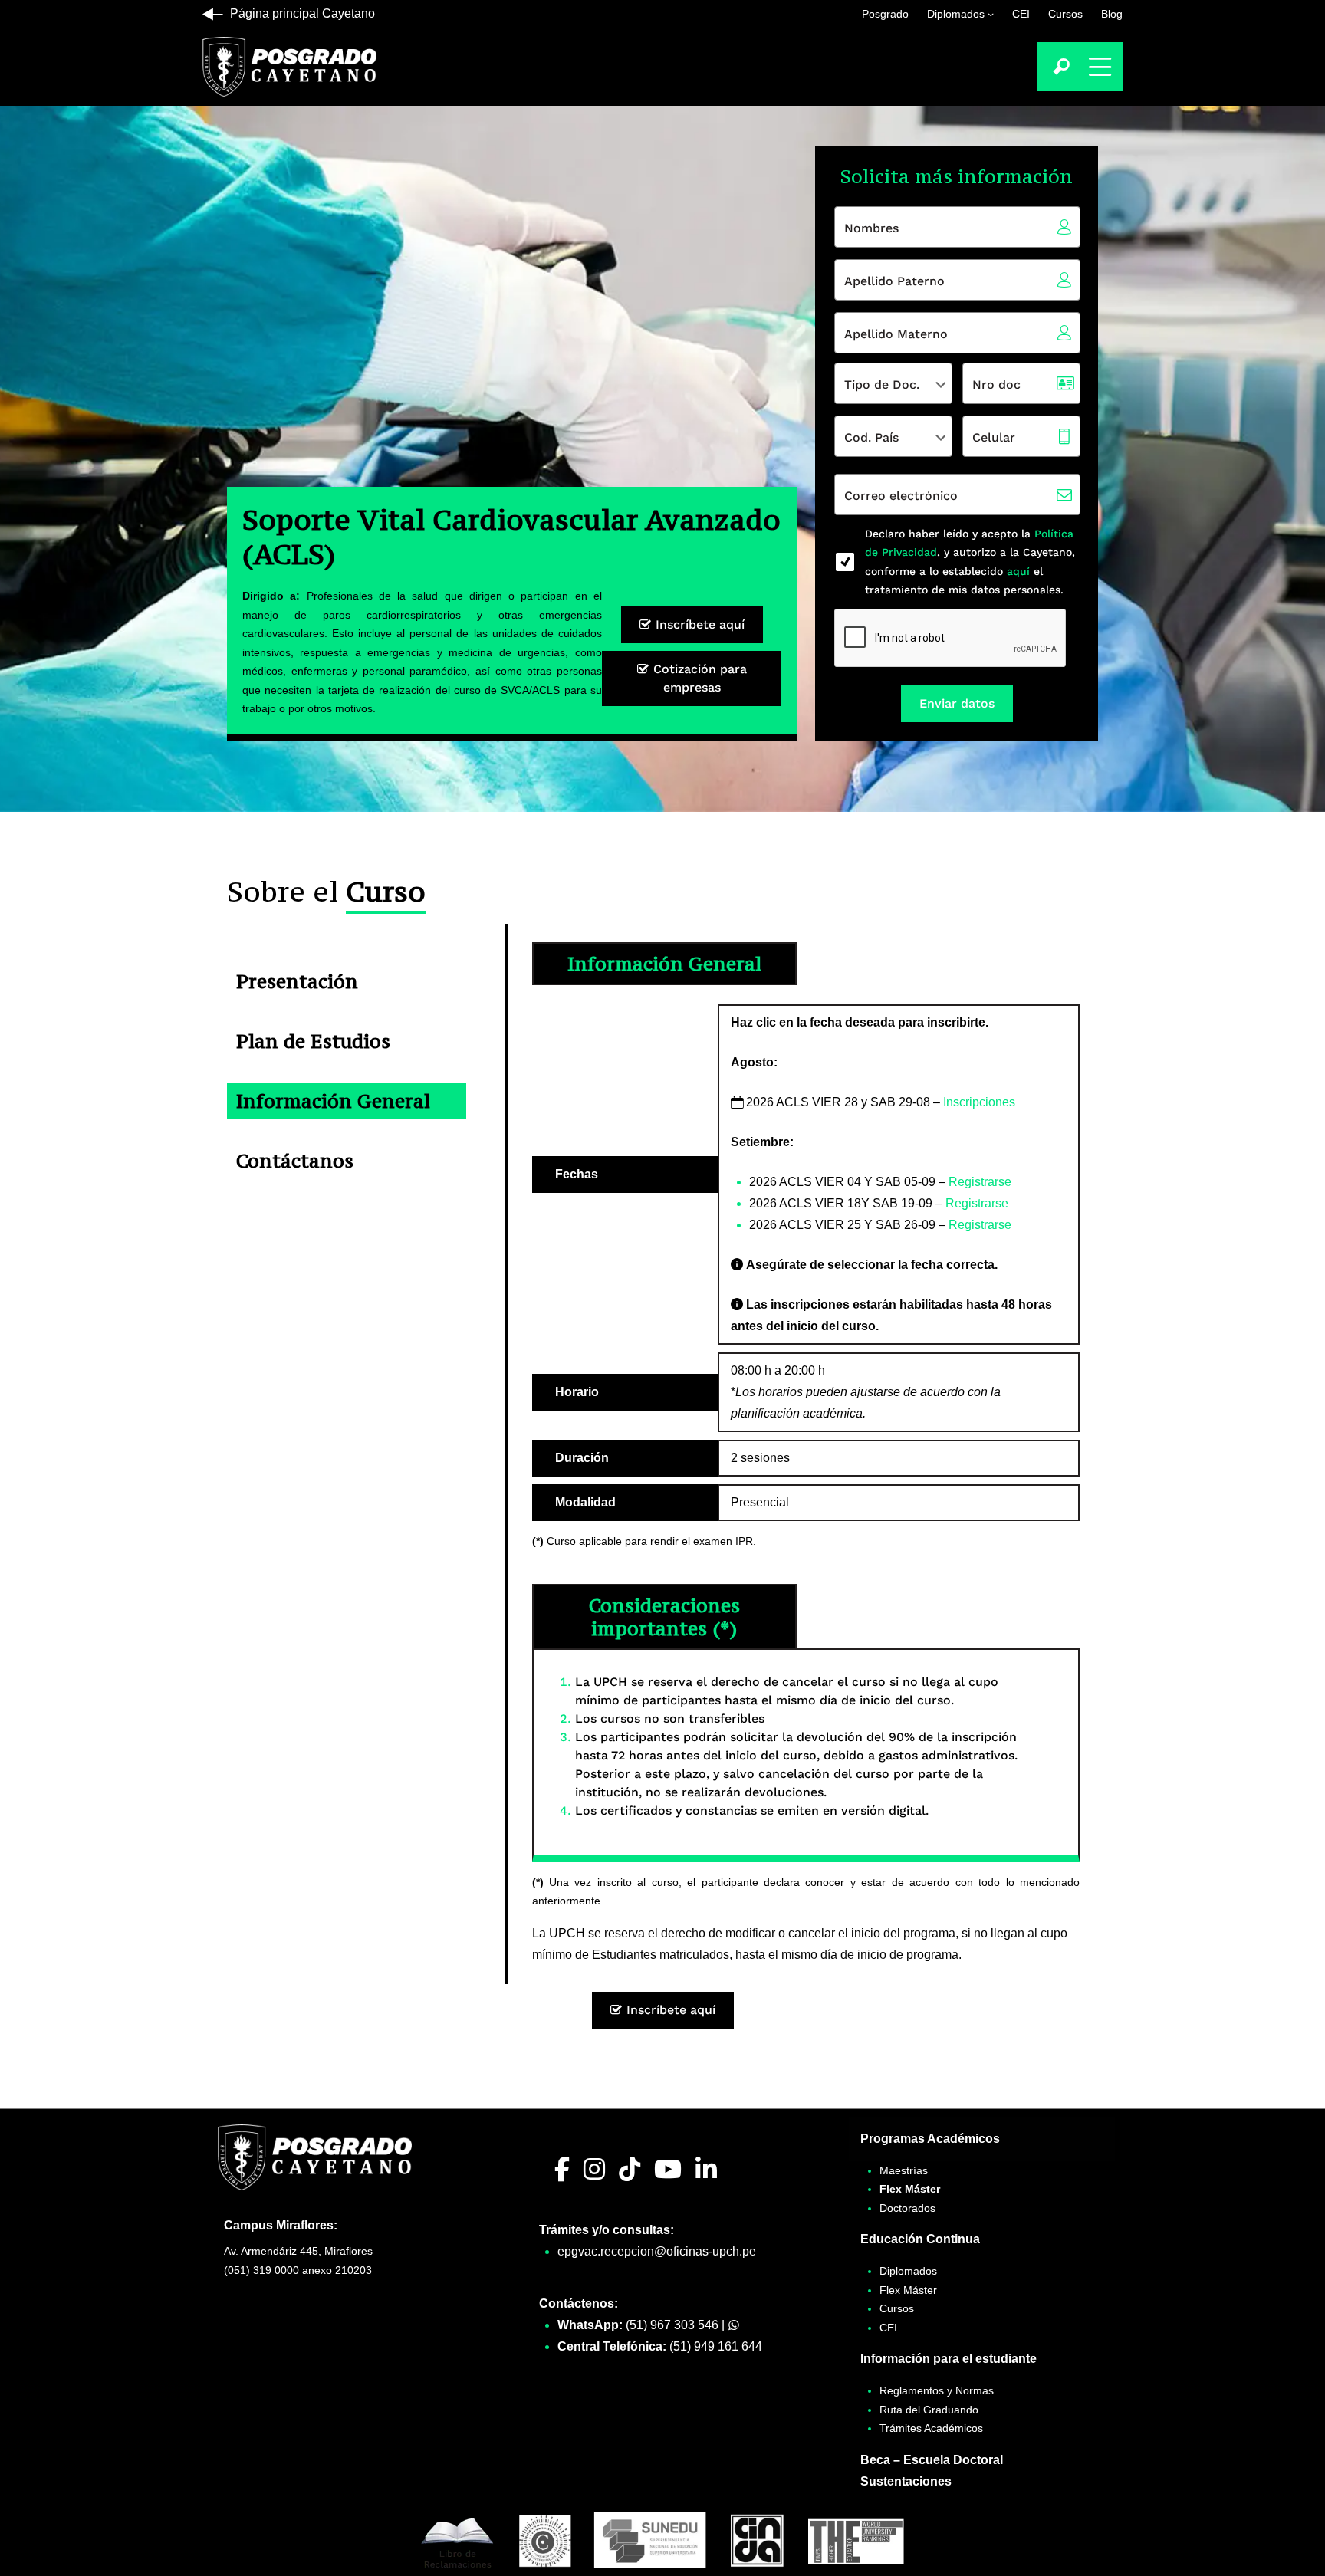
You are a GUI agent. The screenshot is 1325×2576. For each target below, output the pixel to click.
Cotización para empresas (698, 678)
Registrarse (980, 1182)
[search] (1061, 67)
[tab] (347, 981)
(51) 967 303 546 (672, 2325)
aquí (1016, 571)
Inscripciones (979, 1102)
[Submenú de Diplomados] (991, 14)
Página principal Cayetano (302, 13)
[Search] (1061, 67)
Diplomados (956, 14)
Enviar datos (957, 703)
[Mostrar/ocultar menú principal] (1098, 67)
